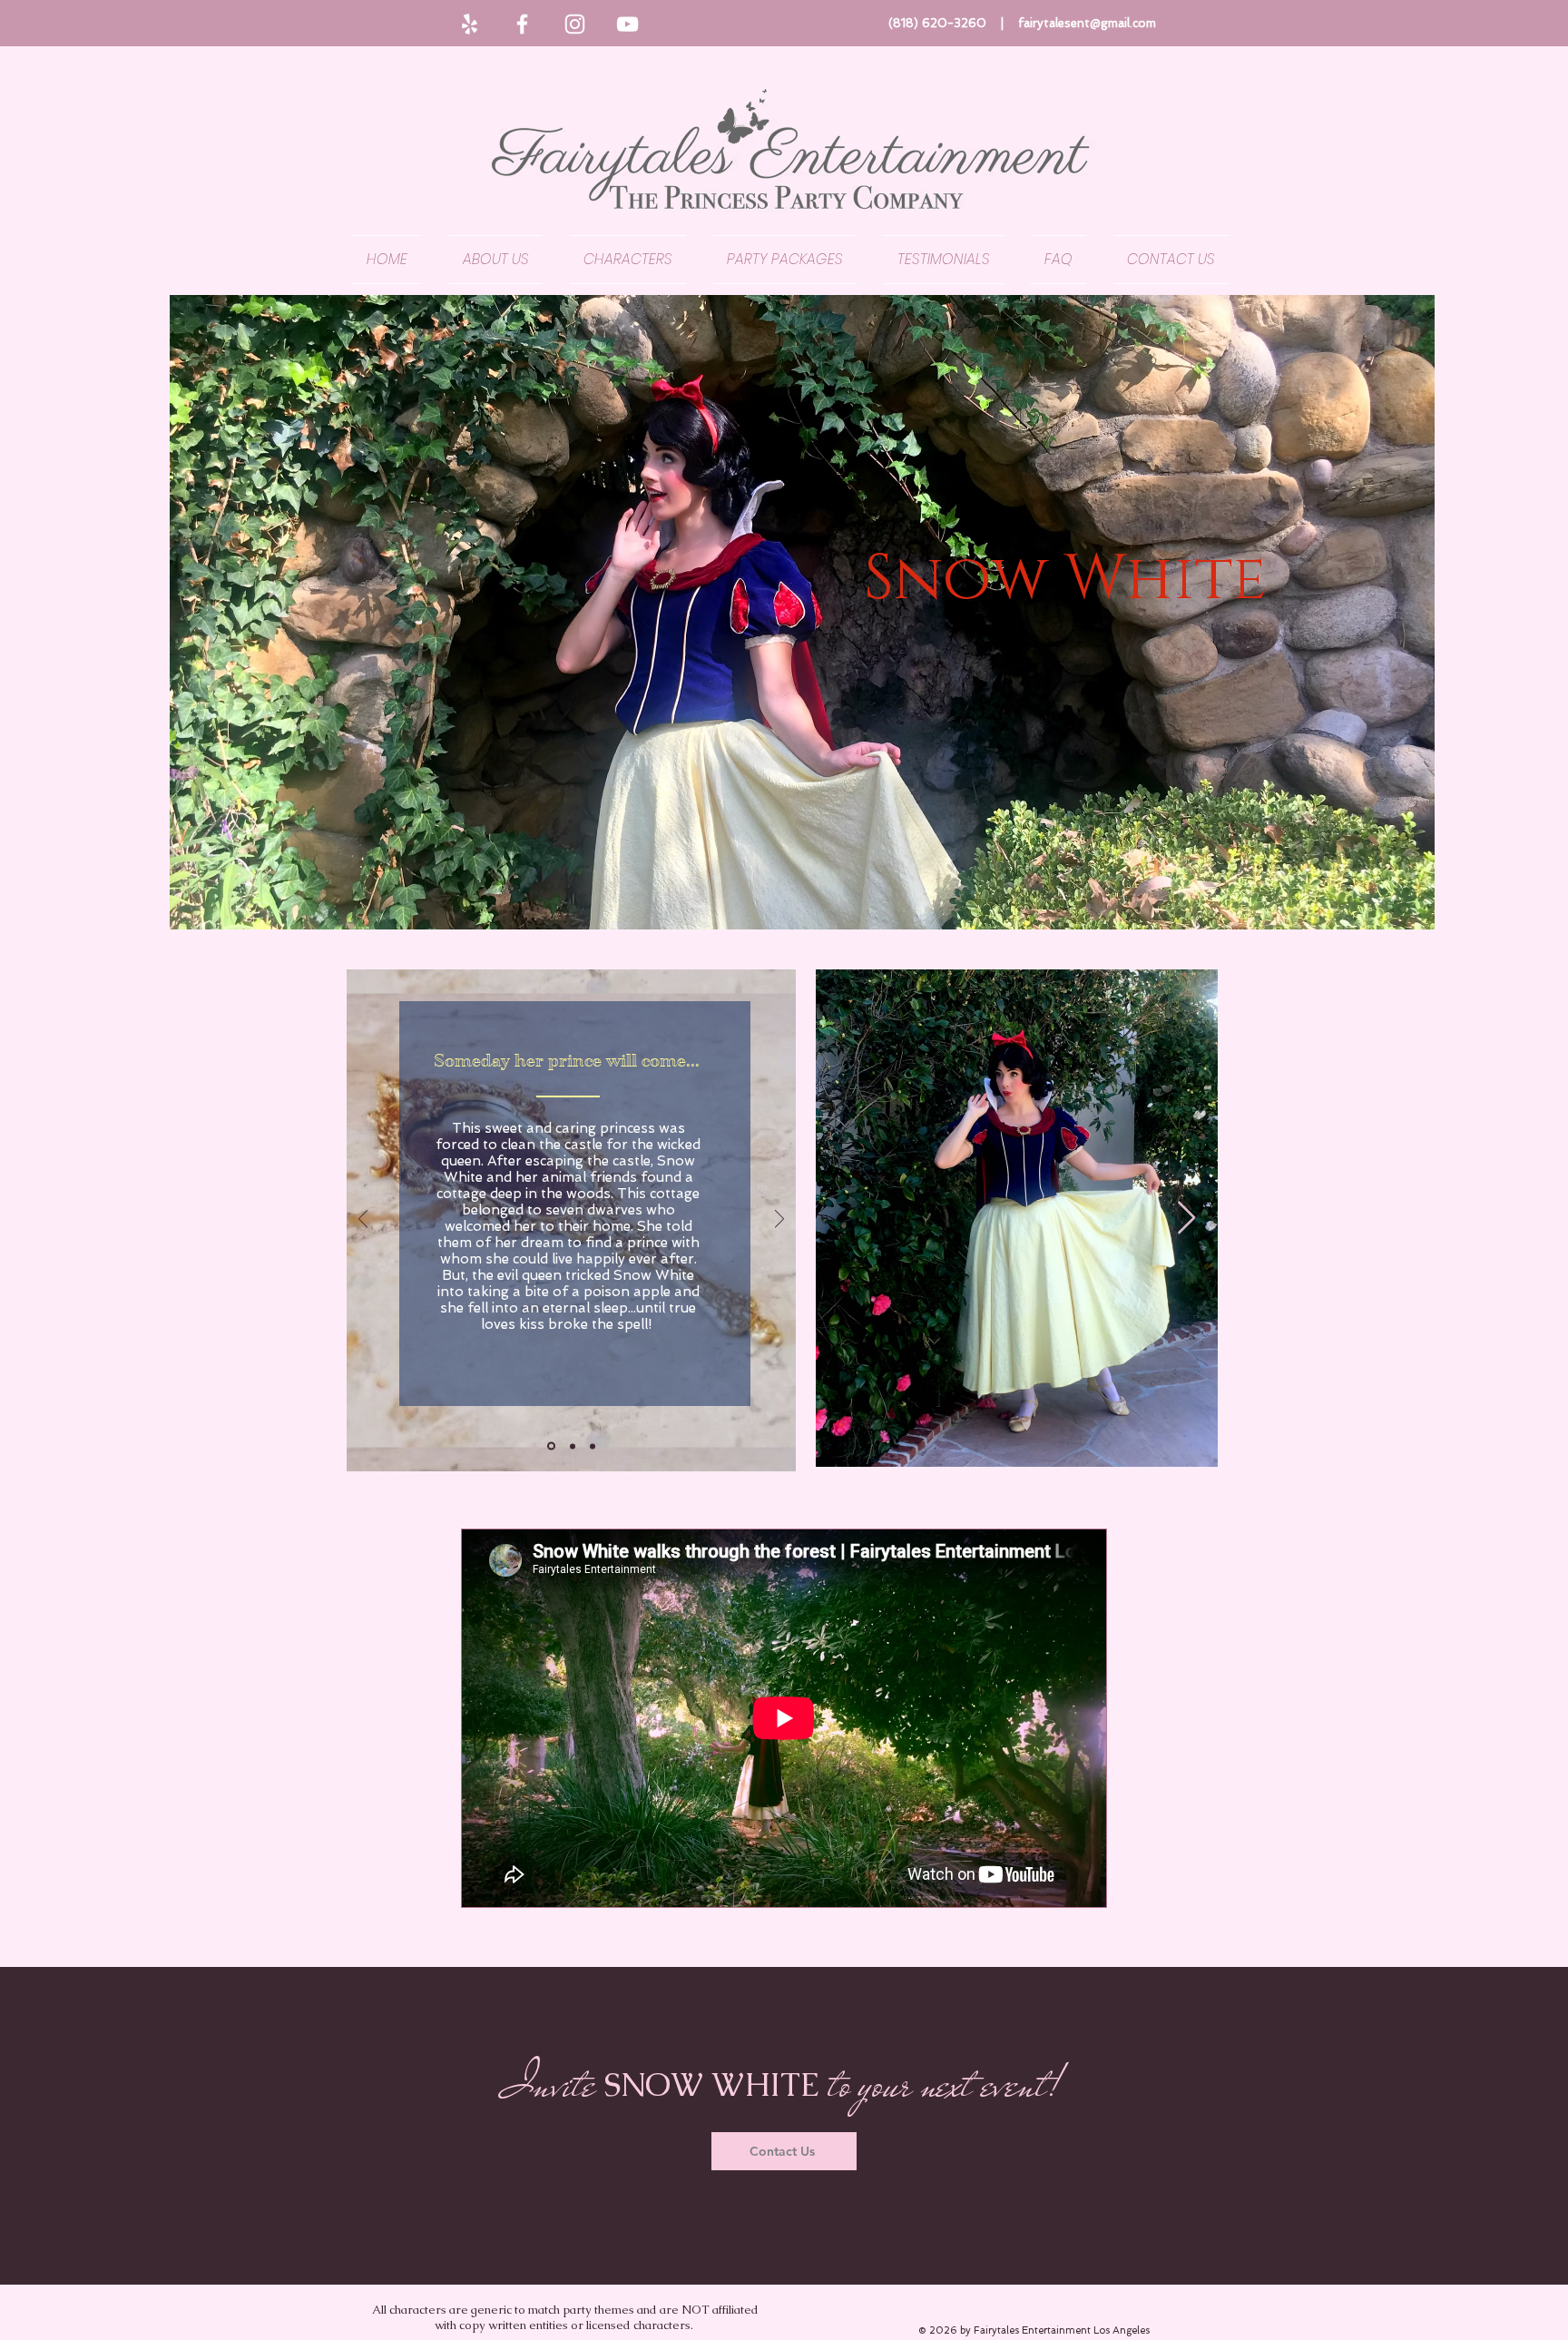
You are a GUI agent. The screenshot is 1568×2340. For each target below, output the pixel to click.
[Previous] (363, 1220)
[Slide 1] (551, 1446)
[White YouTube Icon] (627, 24)
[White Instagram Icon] (575, 24)
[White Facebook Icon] (522, 24)
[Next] (779, 1220)
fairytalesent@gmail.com (1087, 23)
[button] (628, 260)
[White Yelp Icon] (470, 24)
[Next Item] (1186, 1219)
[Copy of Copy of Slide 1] (593, 1446)
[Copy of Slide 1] (573, 1446)
